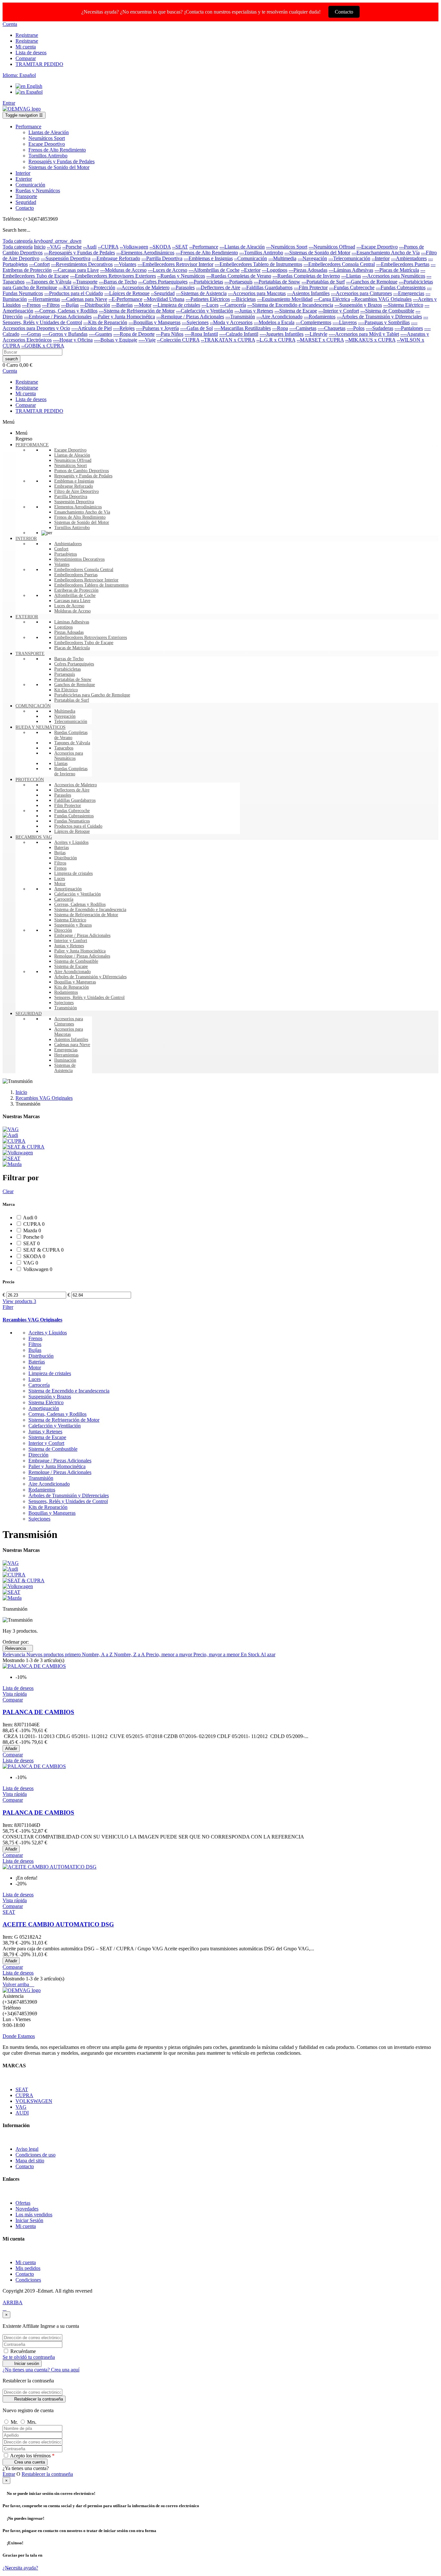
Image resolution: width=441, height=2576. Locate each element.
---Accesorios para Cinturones (361, 293)
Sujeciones (64, 1003)
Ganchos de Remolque (75, 685)
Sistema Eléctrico (70, 920)
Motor (60, 884)
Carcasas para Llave (72, 601)
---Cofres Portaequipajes (163, 282)
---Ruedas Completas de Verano (239, 276)
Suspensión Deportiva (74, 502)
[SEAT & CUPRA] (24, 1147)
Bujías (60, 853)
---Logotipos (275, 270)
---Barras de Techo (118, 282)
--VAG (54, 247)
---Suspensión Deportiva (66, 258)
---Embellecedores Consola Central (339, 264)
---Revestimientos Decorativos (82, 264)
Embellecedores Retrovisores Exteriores (91, 637)
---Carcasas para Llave (76, 270)
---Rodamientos (320, 317)
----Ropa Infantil (201, 334)
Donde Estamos (19, 2036)
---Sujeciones (195, 322)
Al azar (268, 1654)
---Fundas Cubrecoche (352, 287)
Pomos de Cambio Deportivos (82, 471)
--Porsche (72, 247)
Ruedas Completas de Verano (71, 735)
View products (19, 1301)
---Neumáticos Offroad (332, 247)
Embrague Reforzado (74, 486)
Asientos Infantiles (71, 1039)
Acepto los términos (32, 2456)
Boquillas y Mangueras (75, 982)
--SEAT (180, 247)
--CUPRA (108, 247)
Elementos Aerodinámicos (78, 507)
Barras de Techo (69, 659)
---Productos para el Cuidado (74, 293)
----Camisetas (303, 328)
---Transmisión (240, 317)
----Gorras (31, 334)
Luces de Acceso (69, 606)
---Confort (39, 264)
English (34, 86)
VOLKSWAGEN (34, 2101)
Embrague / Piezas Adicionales (82, 935)
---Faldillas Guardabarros (267, 287)
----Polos (356, 328)
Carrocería (64, 899)
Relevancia (18, 1648)
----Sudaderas (379, 328)
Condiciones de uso (36, 2155)
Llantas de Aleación (72, 455)
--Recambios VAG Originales (381, 299)
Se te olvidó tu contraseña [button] (29, 2357)
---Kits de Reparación (105, 322)
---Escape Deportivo (377, 247)
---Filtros (51, 305)
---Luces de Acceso (168, 270)
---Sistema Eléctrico (403, 305)
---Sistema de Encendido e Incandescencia (290, 305)
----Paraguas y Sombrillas (384, 322)
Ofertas (23, 2203)
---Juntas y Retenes (254, 311)
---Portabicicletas (206, 282)
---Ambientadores (409, 258)
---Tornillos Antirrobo (261, 253)
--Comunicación (251, 258)
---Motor (143, 305)
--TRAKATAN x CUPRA (228, 340)
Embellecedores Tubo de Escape (84, 643)
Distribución (66, 858)
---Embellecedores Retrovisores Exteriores (113, 276)
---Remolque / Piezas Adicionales (190, 317)
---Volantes (125, 264)
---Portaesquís (238, 282)
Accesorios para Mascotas (69, 1032)
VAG (21, 2107)
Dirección (63, 930)
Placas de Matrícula (72, 648)
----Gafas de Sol (196, 328)
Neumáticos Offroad (73, 460)
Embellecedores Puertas (76, 575)
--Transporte (85, 282)
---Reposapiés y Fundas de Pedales (79, 253)
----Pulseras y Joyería (157, 328)
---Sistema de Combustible (387, 311)
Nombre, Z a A (130, 1654)
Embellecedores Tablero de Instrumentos (91, 585)
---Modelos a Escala (274, 322)
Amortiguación (68, 889)
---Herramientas (44, 299)
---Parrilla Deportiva (162, 258)
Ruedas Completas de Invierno (71, 771)
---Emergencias (409, 293)
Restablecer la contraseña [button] (47, 2474)
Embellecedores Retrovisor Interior (86, 580)
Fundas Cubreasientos (74, 816)
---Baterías (122, 305)
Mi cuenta (26, 2226)
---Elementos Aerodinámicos (145, 253)
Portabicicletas (67, 669)
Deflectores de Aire (72, 790)
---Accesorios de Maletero (143, 287)
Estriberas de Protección (76, 590)
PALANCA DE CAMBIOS (38, 1712)
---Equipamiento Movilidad (285, 299)
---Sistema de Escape (296, 311)
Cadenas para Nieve (72, 1045)
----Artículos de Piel (92, 328)
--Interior (381, 258)
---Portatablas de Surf (323, 282)
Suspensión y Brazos (73, 925)
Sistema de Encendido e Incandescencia (90, 910)
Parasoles (63, 795)
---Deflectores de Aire (218, 287)
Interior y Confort (71, 941)
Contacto (344, 12)
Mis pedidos (28, 2268)
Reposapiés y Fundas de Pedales (83, 476)
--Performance (204, 247)
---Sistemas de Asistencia (201, 293)
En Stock (251, 1654)
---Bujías (70, 305)
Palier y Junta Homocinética (80, 951)
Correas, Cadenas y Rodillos (80, 904)
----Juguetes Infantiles (282, 334)
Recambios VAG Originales (32, 1320)
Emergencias (66, 1050)
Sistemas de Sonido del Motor (82, 522)
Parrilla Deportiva (71, 497)
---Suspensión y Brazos (358, 305)
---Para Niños (170, 334)
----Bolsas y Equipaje (116, 340)
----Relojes (124, 328)
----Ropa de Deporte (134, 334)
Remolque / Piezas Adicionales (82, 956)
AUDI (22, 2113)
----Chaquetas (332, 328)
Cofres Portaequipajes (74, 664)
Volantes (62, 564)
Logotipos (63, 627)
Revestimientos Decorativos (79, 559)
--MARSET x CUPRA (320, 340)
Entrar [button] (9, 2474)
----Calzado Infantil (239, 334)
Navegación (65, 716)
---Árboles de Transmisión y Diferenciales (379, 317)
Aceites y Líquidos (71, 842)
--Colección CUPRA (178, 340)
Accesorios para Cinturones (69, 1021)
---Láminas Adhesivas (351, 270)
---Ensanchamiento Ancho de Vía (386, 253)
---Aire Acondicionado (279, 317)
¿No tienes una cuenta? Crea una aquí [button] (41, 2370)
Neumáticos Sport (71, 466)
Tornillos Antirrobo (72, 528)
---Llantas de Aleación (242, 247)
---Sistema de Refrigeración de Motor (137, 311)
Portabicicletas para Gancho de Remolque (92, 695)
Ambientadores (68, 544)
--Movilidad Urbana (164, 299)
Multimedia (65, 711)
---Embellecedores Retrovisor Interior (175, 264)
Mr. (15, 2422)
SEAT (22, 2089)
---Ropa (280, 328)
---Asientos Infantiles (308, 293)
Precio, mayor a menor (217, 1654)
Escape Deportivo (70, 450)
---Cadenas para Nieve (84, 299)
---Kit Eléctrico (74, 287)
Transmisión (66, 1008)
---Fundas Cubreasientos (401, 287)
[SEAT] (11, 1158)
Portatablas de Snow (73, 679)
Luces (60, 879)
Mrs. (32, 2422)
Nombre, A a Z (98, 1654)
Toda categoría (18, 247)
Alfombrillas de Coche (75, 595)
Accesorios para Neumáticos (69, 756)
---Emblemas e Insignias (208, 258)
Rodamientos (66, 992)
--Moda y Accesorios (231, 322)
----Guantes (100, 334)
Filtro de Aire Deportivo (77, 491)
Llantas (61, 763)
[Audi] (10, 1135)
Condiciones (28, 2280)
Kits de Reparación (72, 987)
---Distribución (95, 305)
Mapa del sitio (30, 2161)
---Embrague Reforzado (116, 258)
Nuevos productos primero (54, 1654)
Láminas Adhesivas (72, 622)
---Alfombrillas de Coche (214, 270)
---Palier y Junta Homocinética (124, 317)
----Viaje (147, 340)
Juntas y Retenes (69, 946)
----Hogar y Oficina (73, 340)
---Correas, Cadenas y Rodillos (66, 311)
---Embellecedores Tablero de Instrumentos (258, 264)
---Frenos (31, 305)
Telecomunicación (71, 721)
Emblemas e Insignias (74, 481)
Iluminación (65, 1060)
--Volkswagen (134, 247)
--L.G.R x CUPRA (276, 340)
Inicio (40, 247)
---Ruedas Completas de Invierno (306, 276)
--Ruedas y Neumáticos (181, 276)
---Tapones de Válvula (49, 282)
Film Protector (68, 806)
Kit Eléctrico (66, 690)
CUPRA (24, 2095)
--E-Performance (125, 299)
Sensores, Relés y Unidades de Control (89, 997)
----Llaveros (345, 322)
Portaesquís (65, 674)
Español (34, 92)
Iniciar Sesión (29, 2220)
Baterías (62, 848)
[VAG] (11, 1129)
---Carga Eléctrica (332, 299)
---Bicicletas (243, 299)
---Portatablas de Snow (277, 282)
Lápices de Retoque (72, 831)
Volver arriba (18, 1984)
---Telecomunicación (349, 258)
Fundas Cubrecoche (72, 811)
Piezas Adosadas (69, 632)
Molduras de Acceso (72, 611)
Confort (61, 549)
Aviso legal (27, 2149)
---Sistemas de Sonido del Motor (317, 253)
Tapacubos (64, 748)
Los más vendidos (34, 2215)
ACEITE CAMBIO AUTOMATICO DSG (58, 1924)
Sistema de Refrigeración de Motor (86, 915)
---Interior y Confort (339, 311)
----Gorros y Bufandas (65, 334)
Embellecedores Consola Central (84, 570)
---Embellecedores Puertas (403, 264)
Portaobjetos (66, 554)
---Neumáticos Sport (287, 247)
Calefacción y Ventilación (77, 894)
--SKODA (160, 247)
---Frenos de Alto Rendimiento (207, 253)
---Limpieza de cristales (176, 305)
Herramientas (66, 1055)
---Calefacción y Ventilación (205, 311)
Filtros (60, 863)
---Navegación (312, 258)
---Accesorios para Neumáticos (394, 276)
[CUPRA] (14, 1141)
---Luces (210, 305)
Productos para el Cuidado (78, 826)
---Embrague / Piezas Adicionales (58, 317)
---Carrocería (233, 305)
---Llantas (351, 276)
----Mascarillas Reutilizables (242, 328)
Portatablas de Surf (72, 700)
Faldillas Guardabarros (75, 800)
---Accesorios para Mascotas (257, 293)
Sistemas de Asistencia (65, 1068)
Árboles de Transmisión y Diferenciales (90, 977)
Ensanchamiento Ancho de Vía (82, 512)
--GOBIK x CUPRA (43, 346)
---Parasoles (183, 287)
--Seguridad (163, 293)
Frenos (60, 868)
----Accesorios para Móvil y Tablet (364, 334)
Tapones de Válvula (72, 743)
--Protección (103, 287)
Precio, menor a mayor (170, 1654)
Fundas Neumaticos (72, 821)
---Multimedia (282, 258)
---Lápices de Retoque (127, 293)
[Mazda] (12, 1164)
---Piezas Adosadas (308, 270)
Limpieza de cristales (73, 873)
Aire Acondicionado (72, 972)
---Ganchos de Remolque (372, 282)
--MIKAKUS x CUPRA (370, 340)
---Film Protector (311, 287)
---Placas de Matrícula (397, 270)
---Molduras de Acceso (123, 270)
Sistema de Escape (71, 966)
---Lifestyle (316, 334)
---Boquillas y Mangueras (154, 322)
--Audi (90, 247)
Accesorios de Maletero (76, 785)
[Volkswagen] (18, 1153)
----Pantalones (409, 328)
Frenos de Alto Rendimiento (80, 517)
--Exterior (251, 270)
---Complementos (313, 322)
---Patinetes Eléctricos (208, 299)
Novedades (27, 2209)
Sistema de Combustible (76, 961)
